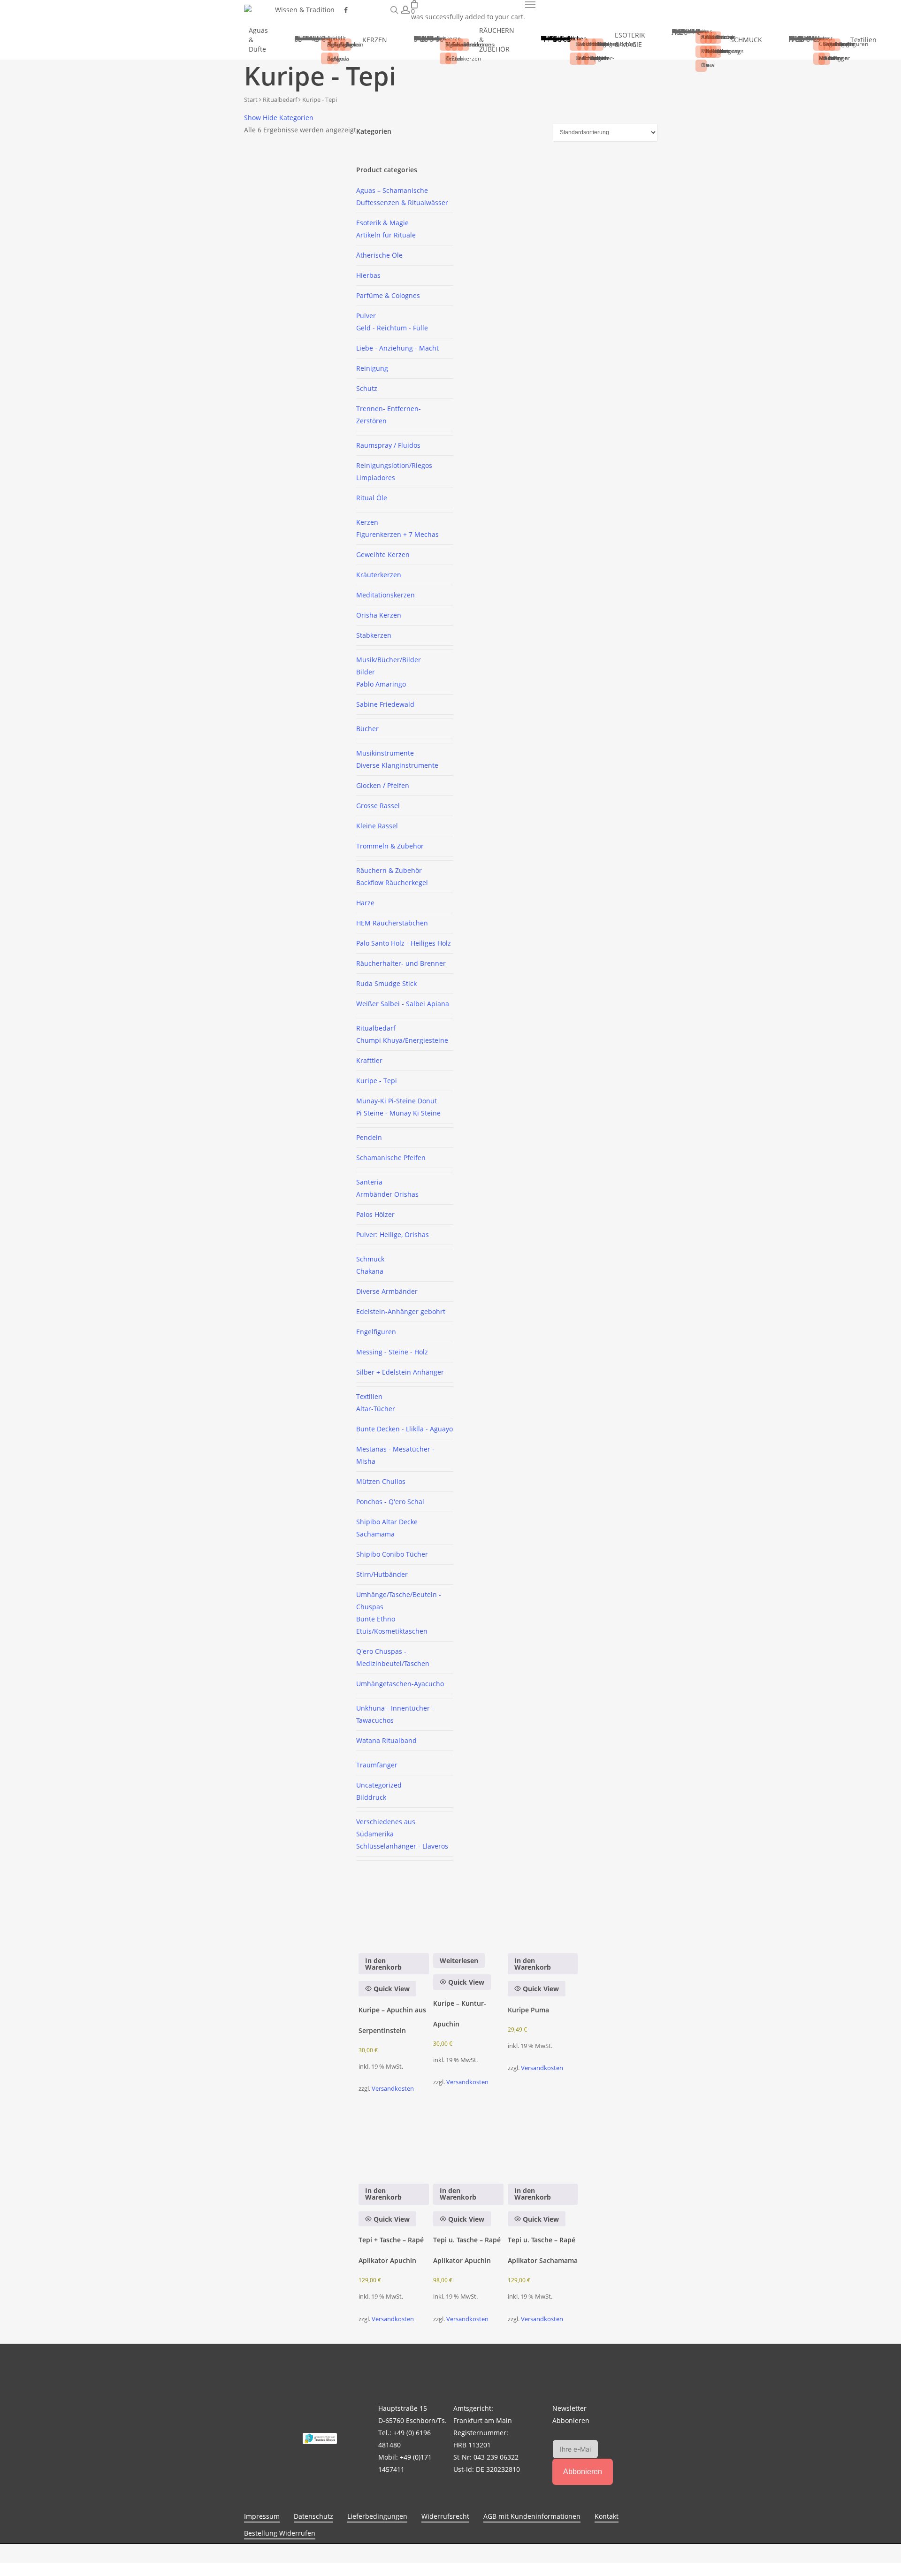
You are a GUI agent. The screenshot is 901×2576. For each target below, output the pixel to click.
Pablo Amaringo (381, 684)
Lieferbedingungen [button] (377, 2516)
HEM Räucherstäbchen (392, 923)
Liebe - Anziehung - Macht (397, 348)
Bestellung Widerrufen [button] (280, 2533)
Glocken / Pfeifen (383, 785)
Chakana (370, 1271)
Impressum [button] (262, 2516)
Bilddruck (371, 1797)
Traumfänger (377, 1765)
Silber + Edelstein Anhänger (400, 1372)
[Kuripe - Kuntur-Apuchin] (468, 1912)
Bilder (366, 672)
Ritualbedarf (280, 99)
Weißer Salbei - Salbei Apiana (403, 1004)
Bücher (367, 729)
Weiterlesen (459, 1961)
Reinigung (372, 368)
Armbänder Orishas (387, 1194)
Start (251, 99)
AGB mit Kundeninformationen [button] (532, 2516)
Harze (365, 903)
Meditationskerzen (386, 595)
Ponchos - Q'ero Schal (390, 1502)
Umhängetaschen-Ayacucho (400, 1684)
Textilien (369, 1396)
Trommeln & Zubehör (390, 846)
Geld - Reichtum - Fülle (392, 328)
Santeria (369, 1182)
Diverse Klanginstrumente (397, 765)
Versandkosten (393, 2089)
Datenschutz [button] (313, 2516)
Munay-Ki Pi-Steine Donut (397, 1101)
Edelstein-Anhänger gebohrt (401, 1311)
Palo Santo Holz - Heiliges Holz (404, 943)
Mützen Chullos (381, 1481)
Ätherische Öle (379, 255)
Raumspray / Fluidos (388, 445)
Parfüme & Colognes (388, 295)
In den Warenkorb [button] (383, 1964)
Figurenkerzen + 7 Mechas (397, 534)
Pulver (366, 316)
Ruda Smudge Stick (386, 983)
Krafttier (369, 1060)
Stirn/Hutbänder (382, 1574)
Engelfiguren (376, 1332)
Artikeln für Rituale (386, 235)
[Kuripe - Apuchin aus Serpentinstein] (393, 1912)
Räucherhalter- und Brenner (401, 963)
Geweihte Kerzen (383, 554)
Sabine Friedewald (385, 704)
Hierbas (368, 275)
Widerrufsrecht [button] (445, 2516)
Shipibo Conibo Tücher (392, 1554)
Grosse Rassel (378, 806)
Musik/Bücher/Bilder (389, 660)
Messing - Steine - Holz (392, 1352)
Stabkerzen (374, 635)
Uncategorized (379, 1785)
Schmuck (370, 1259)
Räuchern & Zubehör (389, 870)
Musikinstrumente (385, 753)
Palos (375, 1214)
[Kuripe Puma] (543, 1912)
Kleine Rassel (377, 826)
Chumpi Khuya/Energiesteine (402, 1040)
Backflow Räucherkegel (392, 883)
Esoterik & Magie (382, 223)
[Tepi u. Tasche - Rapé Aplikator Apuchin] (468, 2142)
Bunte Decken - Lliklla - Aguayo (405, 1429)
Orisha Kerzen (379, 615)
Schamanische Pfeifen (391, 1158)
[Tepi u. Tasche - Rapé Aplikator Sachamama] (543, 2142)
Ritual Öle (372, 498)
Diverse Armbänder (387, 1291)
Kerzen (367, 522)
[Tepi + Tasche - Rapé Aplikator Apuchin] (393, 2142)
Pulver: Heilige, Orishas (393, 1234)
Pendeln (369, 1137)
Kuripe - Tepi (377, 1081)
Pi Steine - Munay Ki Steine (398, 1113)
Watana (386, 1740)
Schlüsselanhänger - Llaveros (402, 1846)
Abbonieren (583, 2472)
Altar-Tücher (376, 1409)
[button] (530, 5)
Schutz (367, 388)
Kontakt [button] (607, 2516)
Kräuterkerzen (379, 575)
